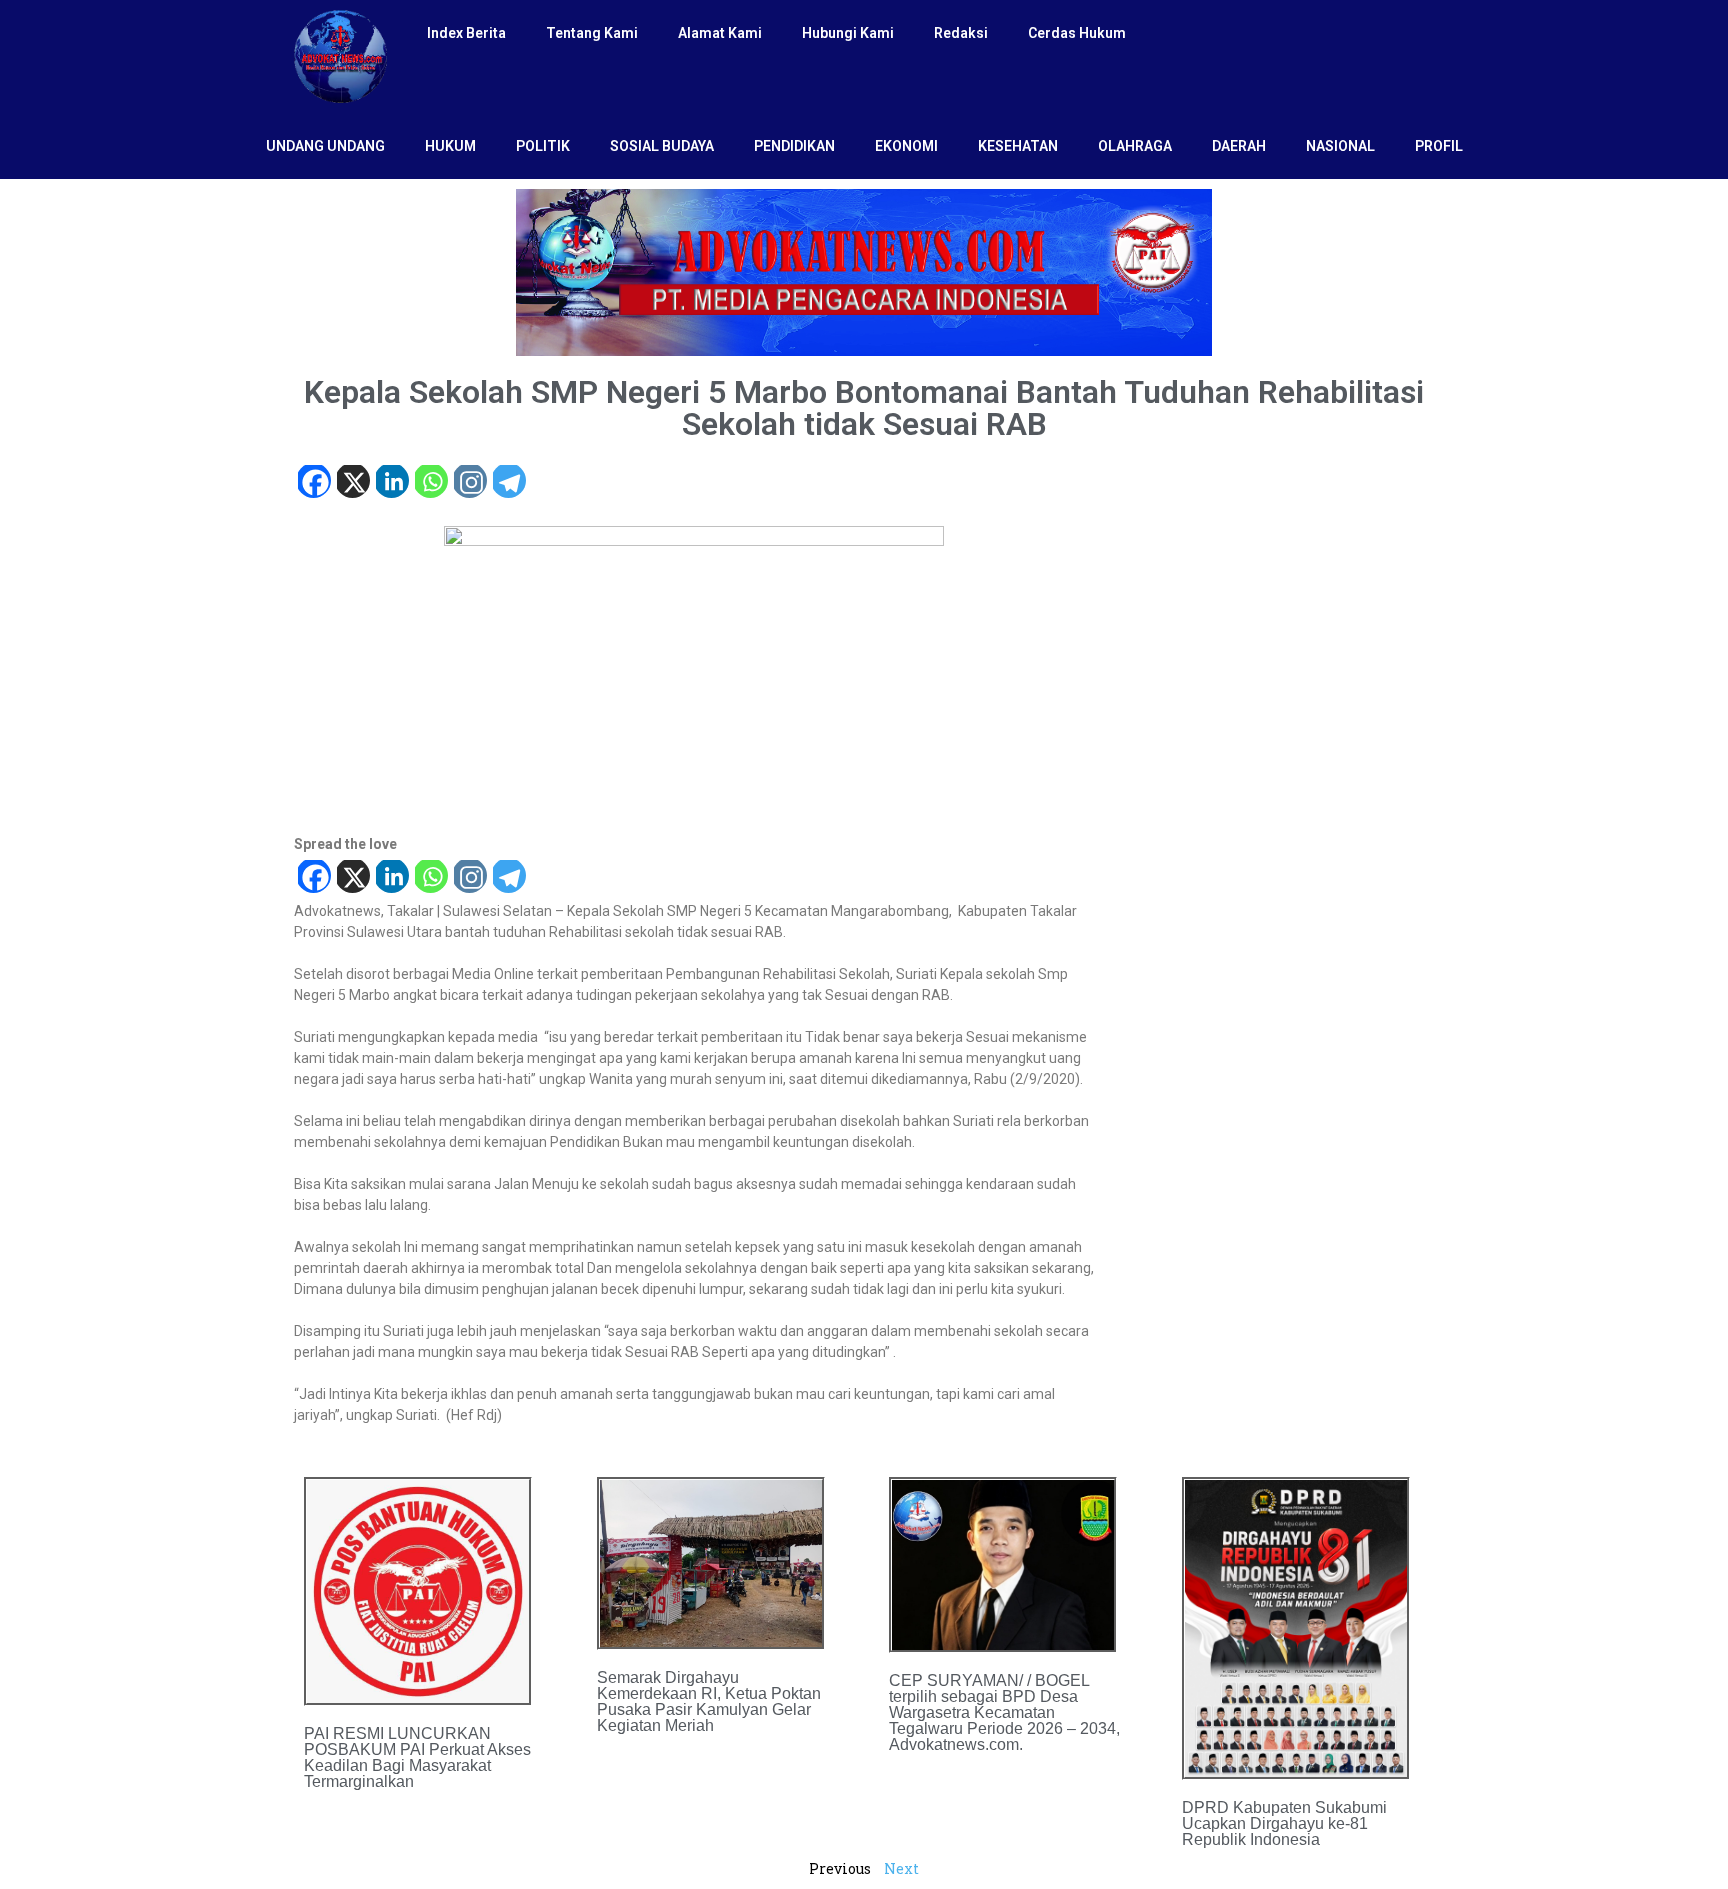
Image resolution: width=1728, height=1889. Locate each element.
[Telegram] (508, 483)
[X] (352, 483)
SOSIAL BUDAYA (662, 146)
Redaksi (961, 33)
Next (901, 1868)
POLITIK (543, 146)
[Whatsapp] (430, 483)
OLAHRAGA (1135, 146)
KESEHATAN (1018, 146)
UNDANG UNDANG (325, 146)
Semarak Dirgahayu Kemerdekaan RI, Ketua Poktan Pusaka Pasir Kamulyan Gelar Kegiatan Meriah (709, 1701)
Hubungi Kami (848, 33)
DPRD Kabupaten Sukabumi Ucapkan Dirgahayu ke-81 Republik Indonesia (1284, 1823)
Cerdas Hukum (1077, 33)
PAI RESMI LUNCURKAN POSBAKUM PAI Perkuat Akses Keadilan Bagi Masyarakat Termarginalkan (417, 1757)
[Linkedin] (391, 483)
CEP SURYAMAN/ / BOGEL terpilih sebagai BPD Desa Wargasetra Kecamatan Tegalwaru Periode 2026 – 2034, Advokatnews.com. (1004, 1712)
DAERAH (1239, 146)
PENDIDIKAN (794, 146)
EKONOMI (906, 146)
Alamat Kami (720, 33)
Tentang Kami (592, 33)
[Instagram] (469, 483)
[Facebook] (313, 483)
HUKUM (450, 146)
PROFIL (1439, 146)
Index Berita (466, 33)
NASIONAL (1340, 146)
